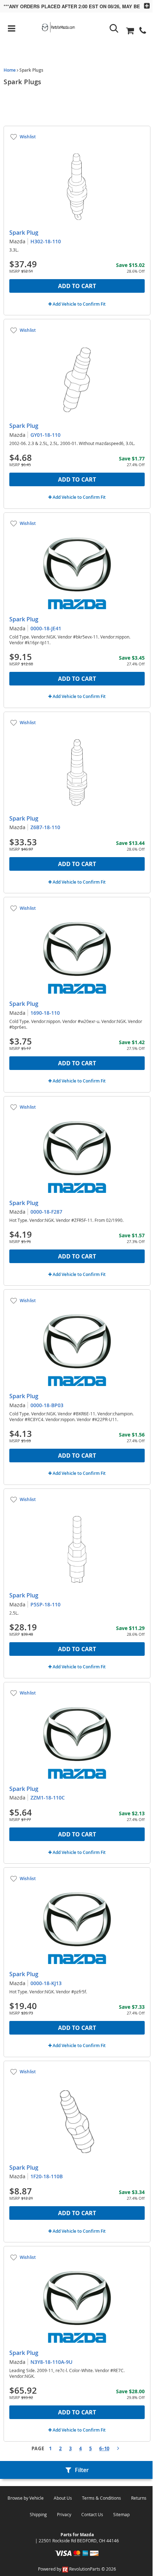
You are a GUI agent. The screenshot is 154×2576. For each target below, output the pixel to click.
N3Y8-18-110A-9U (51, 2362)
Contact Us (92, 2514)
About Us (63, 2498)
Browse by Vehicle (26, 2498)
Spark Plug (24, 233)
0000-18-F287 (46, 1212)
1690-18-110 (45, 1013)
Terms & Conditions (102, 2498)
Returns (139, 2498)
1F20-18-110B (47, 2176)
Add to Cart (77, 286)
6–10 (104, 2448)
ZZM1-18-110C (48, 1798)
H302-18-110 (46, 241)
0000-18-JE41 (46, 628)
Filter (82, 2470)
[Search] (114, 28)
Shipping (38, 2514)
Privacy (64, 2514)
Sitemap (121, 2514)
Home (10, 70)
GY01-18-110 (45, 435)
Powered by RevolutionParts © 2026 (77, 2569)
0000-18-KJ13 (46, 1983)
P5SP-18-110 (45, 1604)
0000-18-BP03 (47, 1405)
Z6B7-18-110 (45, 827)
